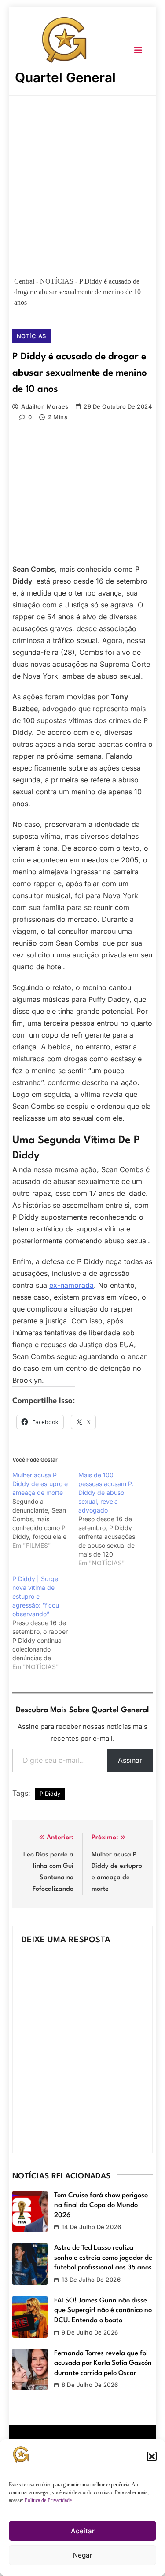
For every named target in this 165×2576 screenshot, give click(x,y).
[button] (152, 2456)
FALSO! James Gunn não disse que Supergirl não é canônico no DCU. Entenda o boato (103, 2311)
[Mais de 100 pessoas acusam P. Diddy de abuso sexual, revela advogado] (111, 1519)
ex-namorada (71, 1285)
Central (24, 281)
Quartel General (65, 77)
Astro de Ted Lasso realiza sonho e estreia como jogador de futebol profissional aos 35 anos (103, 2258)
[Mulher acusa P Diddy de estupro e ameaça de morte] (45, 1510)
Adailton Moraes (45, 406)
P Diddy (50, 1794)
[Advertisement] (82, 183)
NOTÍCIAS (57, 281)
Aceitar (83, 2531)
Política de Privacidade (48, 2500)
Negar (83, 2555)
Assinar (130, 1760)
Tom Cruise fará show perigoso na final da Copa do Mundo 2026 (101, 2205)
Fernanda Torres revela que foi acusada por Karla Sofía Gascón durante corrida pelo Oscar (103, 2363)
